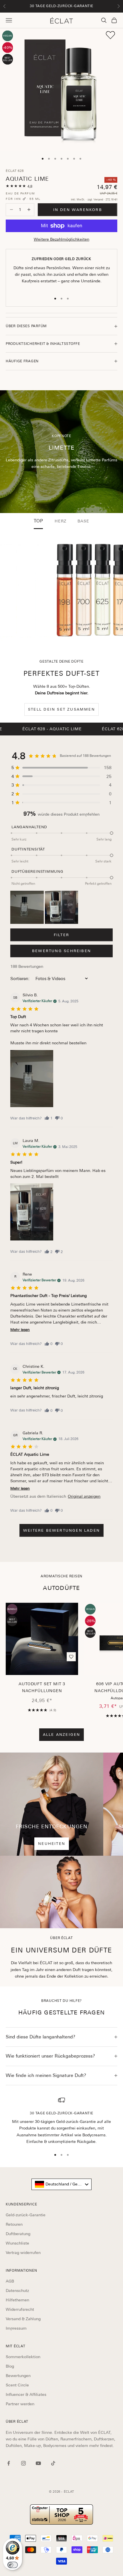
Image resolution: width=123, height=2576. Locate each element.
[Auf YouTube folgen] (38, 2463)
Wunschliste (17, 2243)
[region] (61, 2121)
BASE (83, 521)
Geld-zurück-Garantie (26, 2215)
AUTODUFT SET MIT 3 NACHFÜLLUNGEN (42, 1687)
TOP (38, 521)
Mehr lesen (20, 1330)
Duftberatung (18, 2234)
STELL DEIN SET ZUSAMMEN (61, 709)
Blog (10, 2366)
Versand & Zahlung (23, 2319)
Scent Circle (17, 2385)
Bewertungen (18, 2376)
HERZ (60, 521)
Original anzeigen (84, 1496)
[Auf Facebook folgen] (9, 2463)
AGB (10, 2281)
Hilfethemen (17, 2300)
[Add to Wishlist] (110, 35)
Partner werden (20, 2404)
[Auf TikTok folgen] (53, 2463)
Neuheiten (52, 1844)
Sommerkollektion (23, 2357)
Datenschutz (17, 2291)
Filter (61, 935)
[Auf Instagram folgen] (23, 2463)
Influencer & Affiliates (26, 2394)
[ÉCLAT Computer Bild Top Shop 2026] (61, 2514)
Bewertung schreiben (61, 951)
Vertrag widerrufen (23, 2253)
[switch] (13, 2565)
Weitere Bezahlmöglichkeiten (61, 239)
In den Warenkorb (78, 210)
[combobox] (61, 2184)
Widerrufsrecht (20, 2309)
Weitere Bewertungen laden (61, 1530)
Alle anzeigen (62, 1735)
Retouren (14, 2224)
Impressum (16, 2328)
